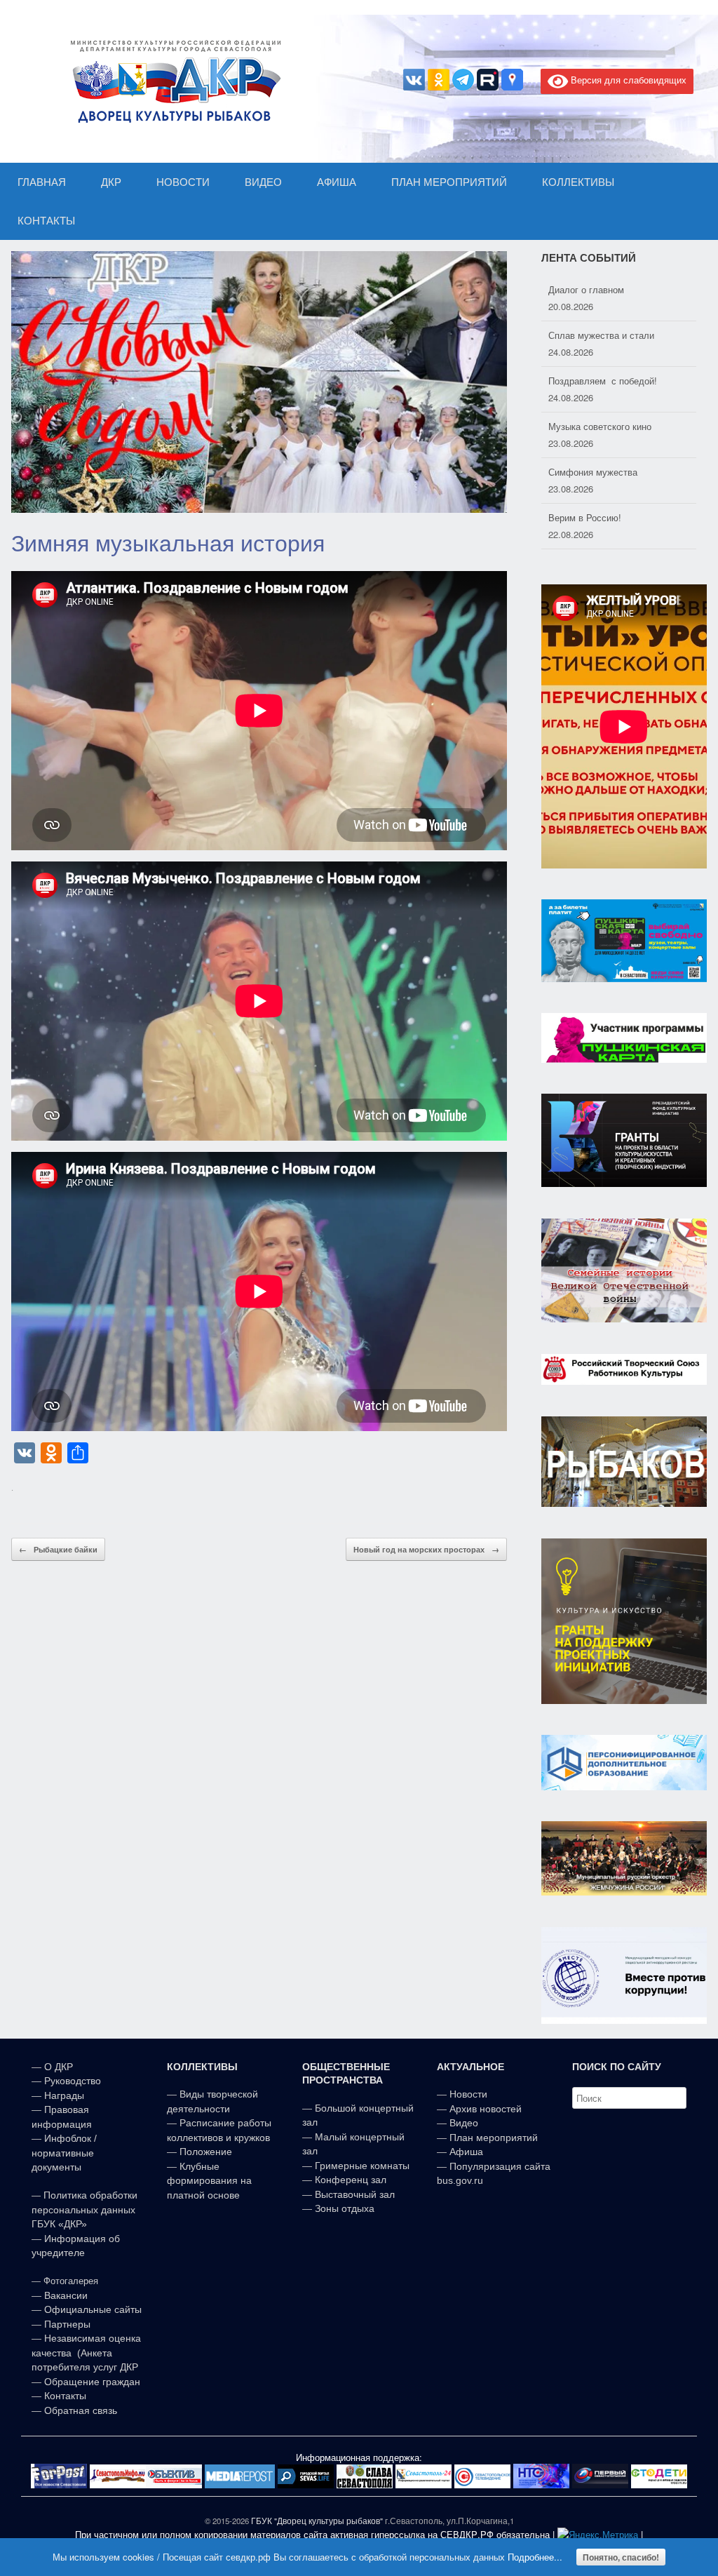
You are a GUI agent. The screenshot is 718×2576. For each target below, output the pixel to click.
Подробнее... (535, 2557)
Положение (206, 2152)
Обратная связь (79, 2410)
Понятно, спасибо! (621, 2557)
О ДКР (59, 2067)
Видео (464, 2123)
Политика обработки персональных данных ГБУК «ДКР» (84, 2209)
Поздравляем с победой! (603, 335)
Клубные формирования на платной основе (209, 2181)
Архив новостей (486, 2109)
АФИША (337, 182)
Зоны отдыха (345, 2208)
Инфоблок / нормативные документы (64, 2153)
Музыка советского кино (600, 381)
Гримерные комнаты (362, 2166)
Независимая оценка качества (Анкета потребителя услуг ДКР (86, 2353)
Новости (468, 2094)
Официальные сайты (93, 2309)
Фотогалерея (71, 2281)
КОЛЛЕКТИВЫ (578, 182)
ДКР (111, 182)
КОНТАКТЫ (46, 221)
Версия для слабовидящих (627, 80)
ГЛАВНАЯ (42, 182)
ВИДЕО (263, 182)
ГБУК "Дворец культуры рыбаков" (317, 2521)
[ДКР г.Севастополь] (172, 81)
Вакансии (66, 2295)
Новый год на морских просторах (426, 1549)
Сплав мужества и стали (601, 289)
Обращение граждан (92, 2382)
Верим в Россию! (585, 472)
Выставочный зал (355, 2194)
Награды (64, 2095)
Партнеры (67, 2324)
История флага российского (608, 517)
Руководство (73, 2081)
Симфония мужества (593, 426)
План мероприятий (494, 2138)
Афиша (466, 2152)
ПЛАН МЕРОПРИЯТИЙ (449, 182)
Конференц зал (351, 2180)
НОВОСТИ (183, 182)
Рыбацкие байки (58, 1549)
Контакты (64, 2396)
